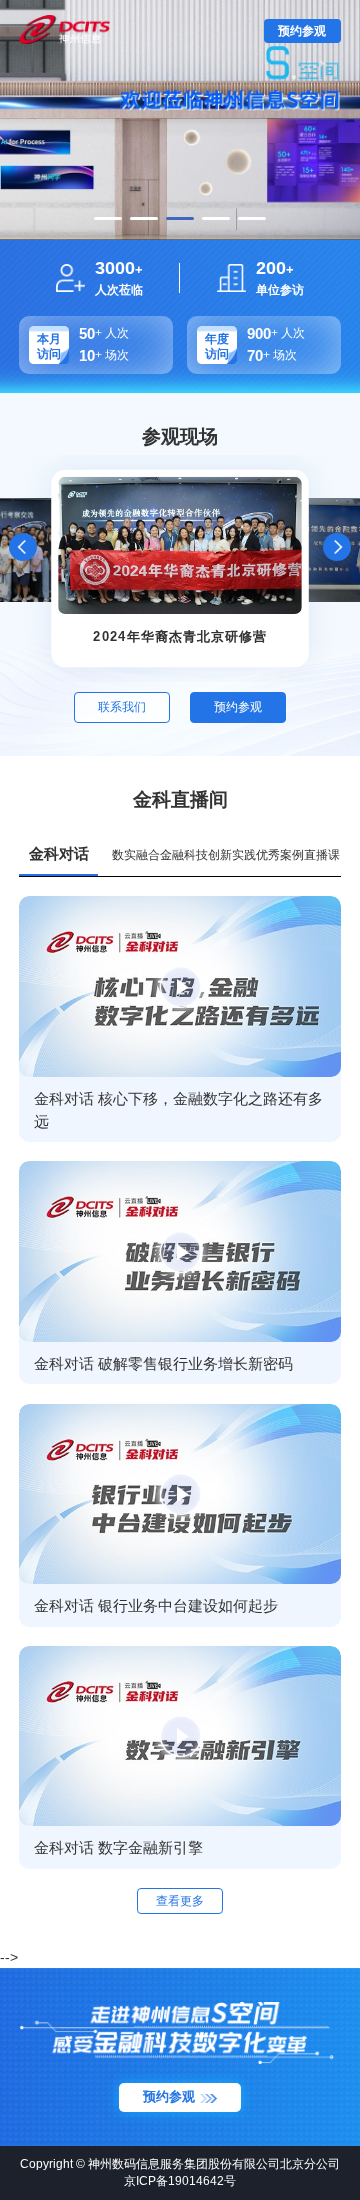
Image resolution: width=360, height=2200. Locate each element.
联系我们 (122, 707)
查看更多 (180, 1901)
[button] (108, 218)
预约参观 (302, 31)
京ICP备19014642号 (180, 2181)
